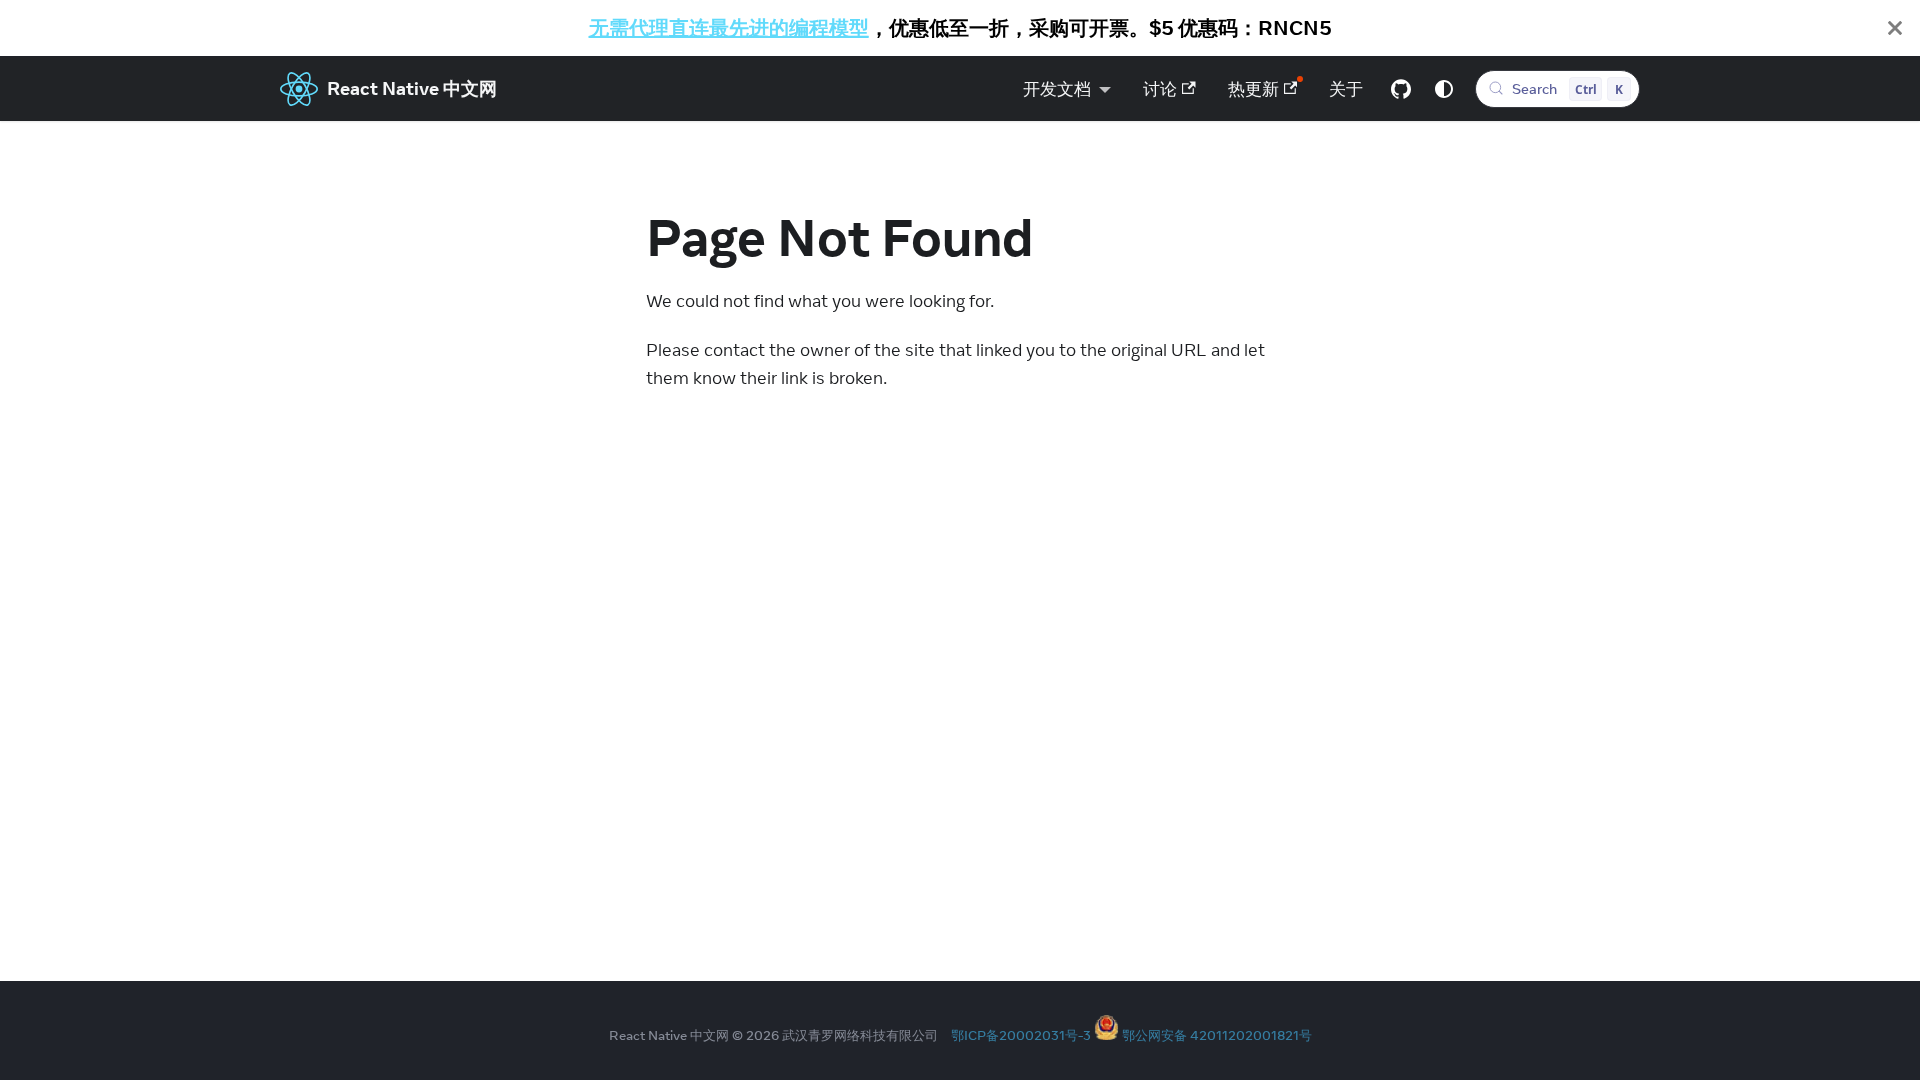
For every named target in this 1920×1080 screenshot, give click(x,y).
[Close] (1895, 28)
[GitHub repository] (1401, 89)
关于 (1346, 89)
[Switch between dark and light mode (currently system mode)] (1444, 89)
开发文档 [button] (1057, 89)
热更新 (1253, 89)
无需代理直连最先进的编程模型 (729, 27)
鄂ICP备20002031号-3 (1021, 1035)
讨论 (1160, 89)
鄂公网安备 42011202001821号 (1217, 1035)
